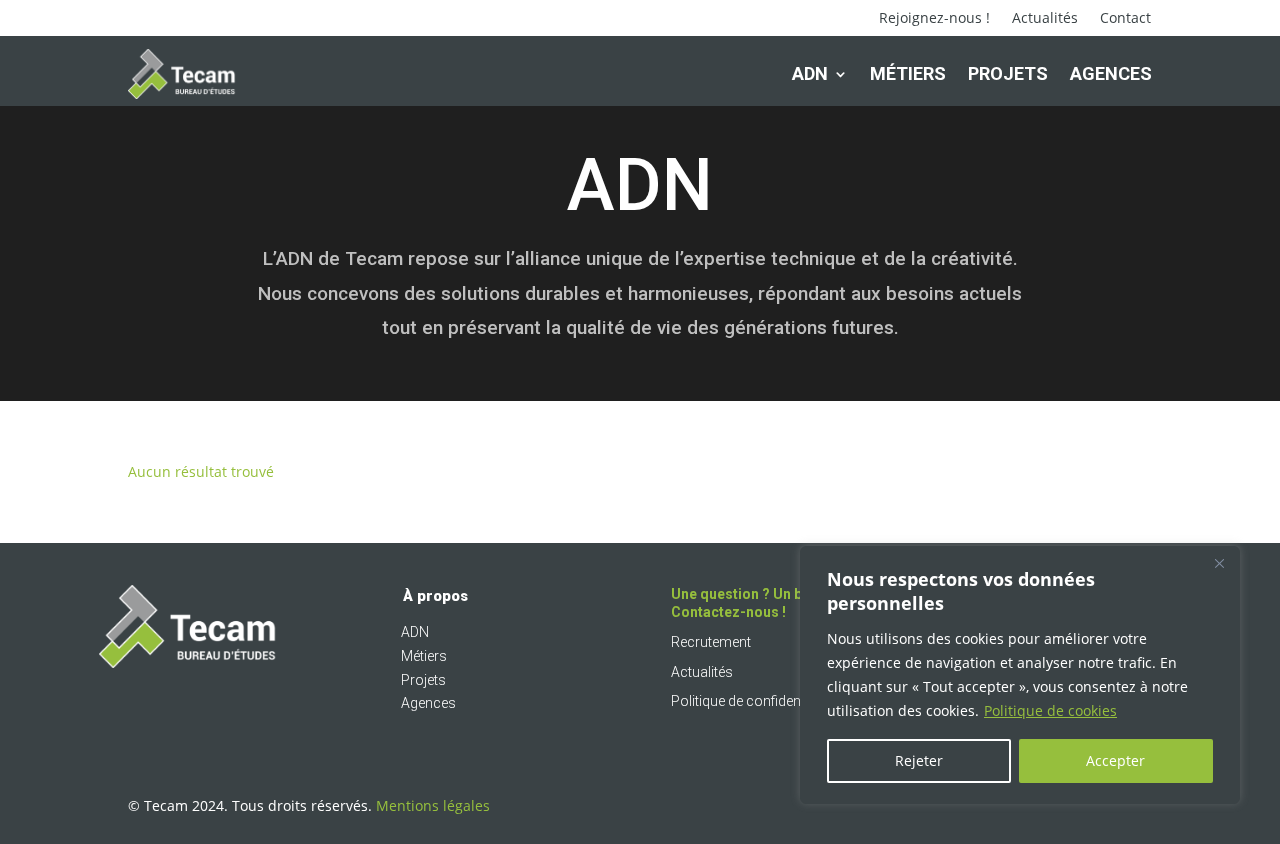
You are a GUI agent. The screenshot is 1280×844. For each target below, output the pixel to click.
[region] (1020, 675)
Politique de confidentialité (752, 701)
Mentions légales (433, 805)
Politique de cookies (1050, 710)
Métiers (908, 73)
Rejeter (919, 760)
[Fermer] (1219, 563)
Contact (1125, 19)
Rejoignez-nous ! (934, 19)
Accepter (1115, 760)
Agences (1111, 73)
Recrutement (711, 642)
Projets (1008, 73)
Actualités (1045, 19)
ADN (810, 73)
